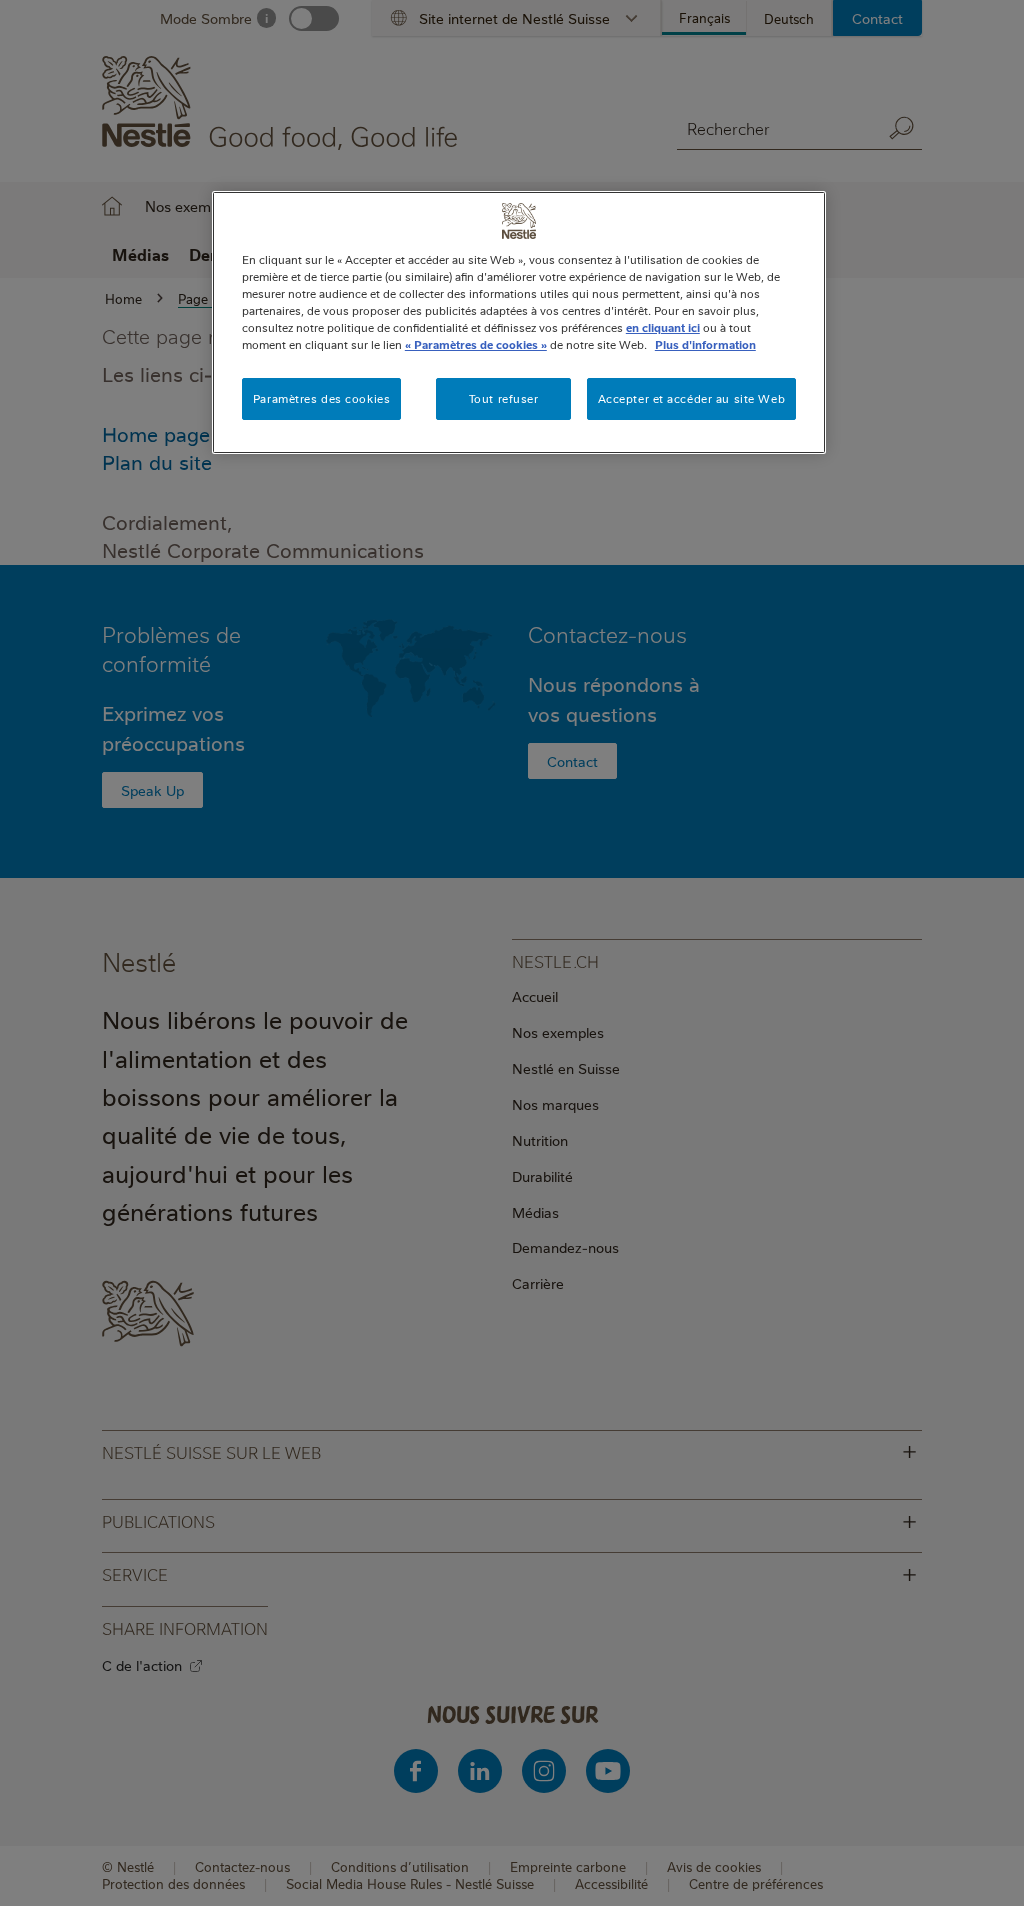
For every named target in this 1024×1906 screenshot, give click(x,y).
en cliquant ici (663, 327)
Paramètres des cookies (322, 398)
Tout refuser (504, 398)
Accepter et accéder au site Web (692, 398)
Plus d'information (705, 344)
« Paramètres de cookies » (476, 344)
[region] (519, 322)
